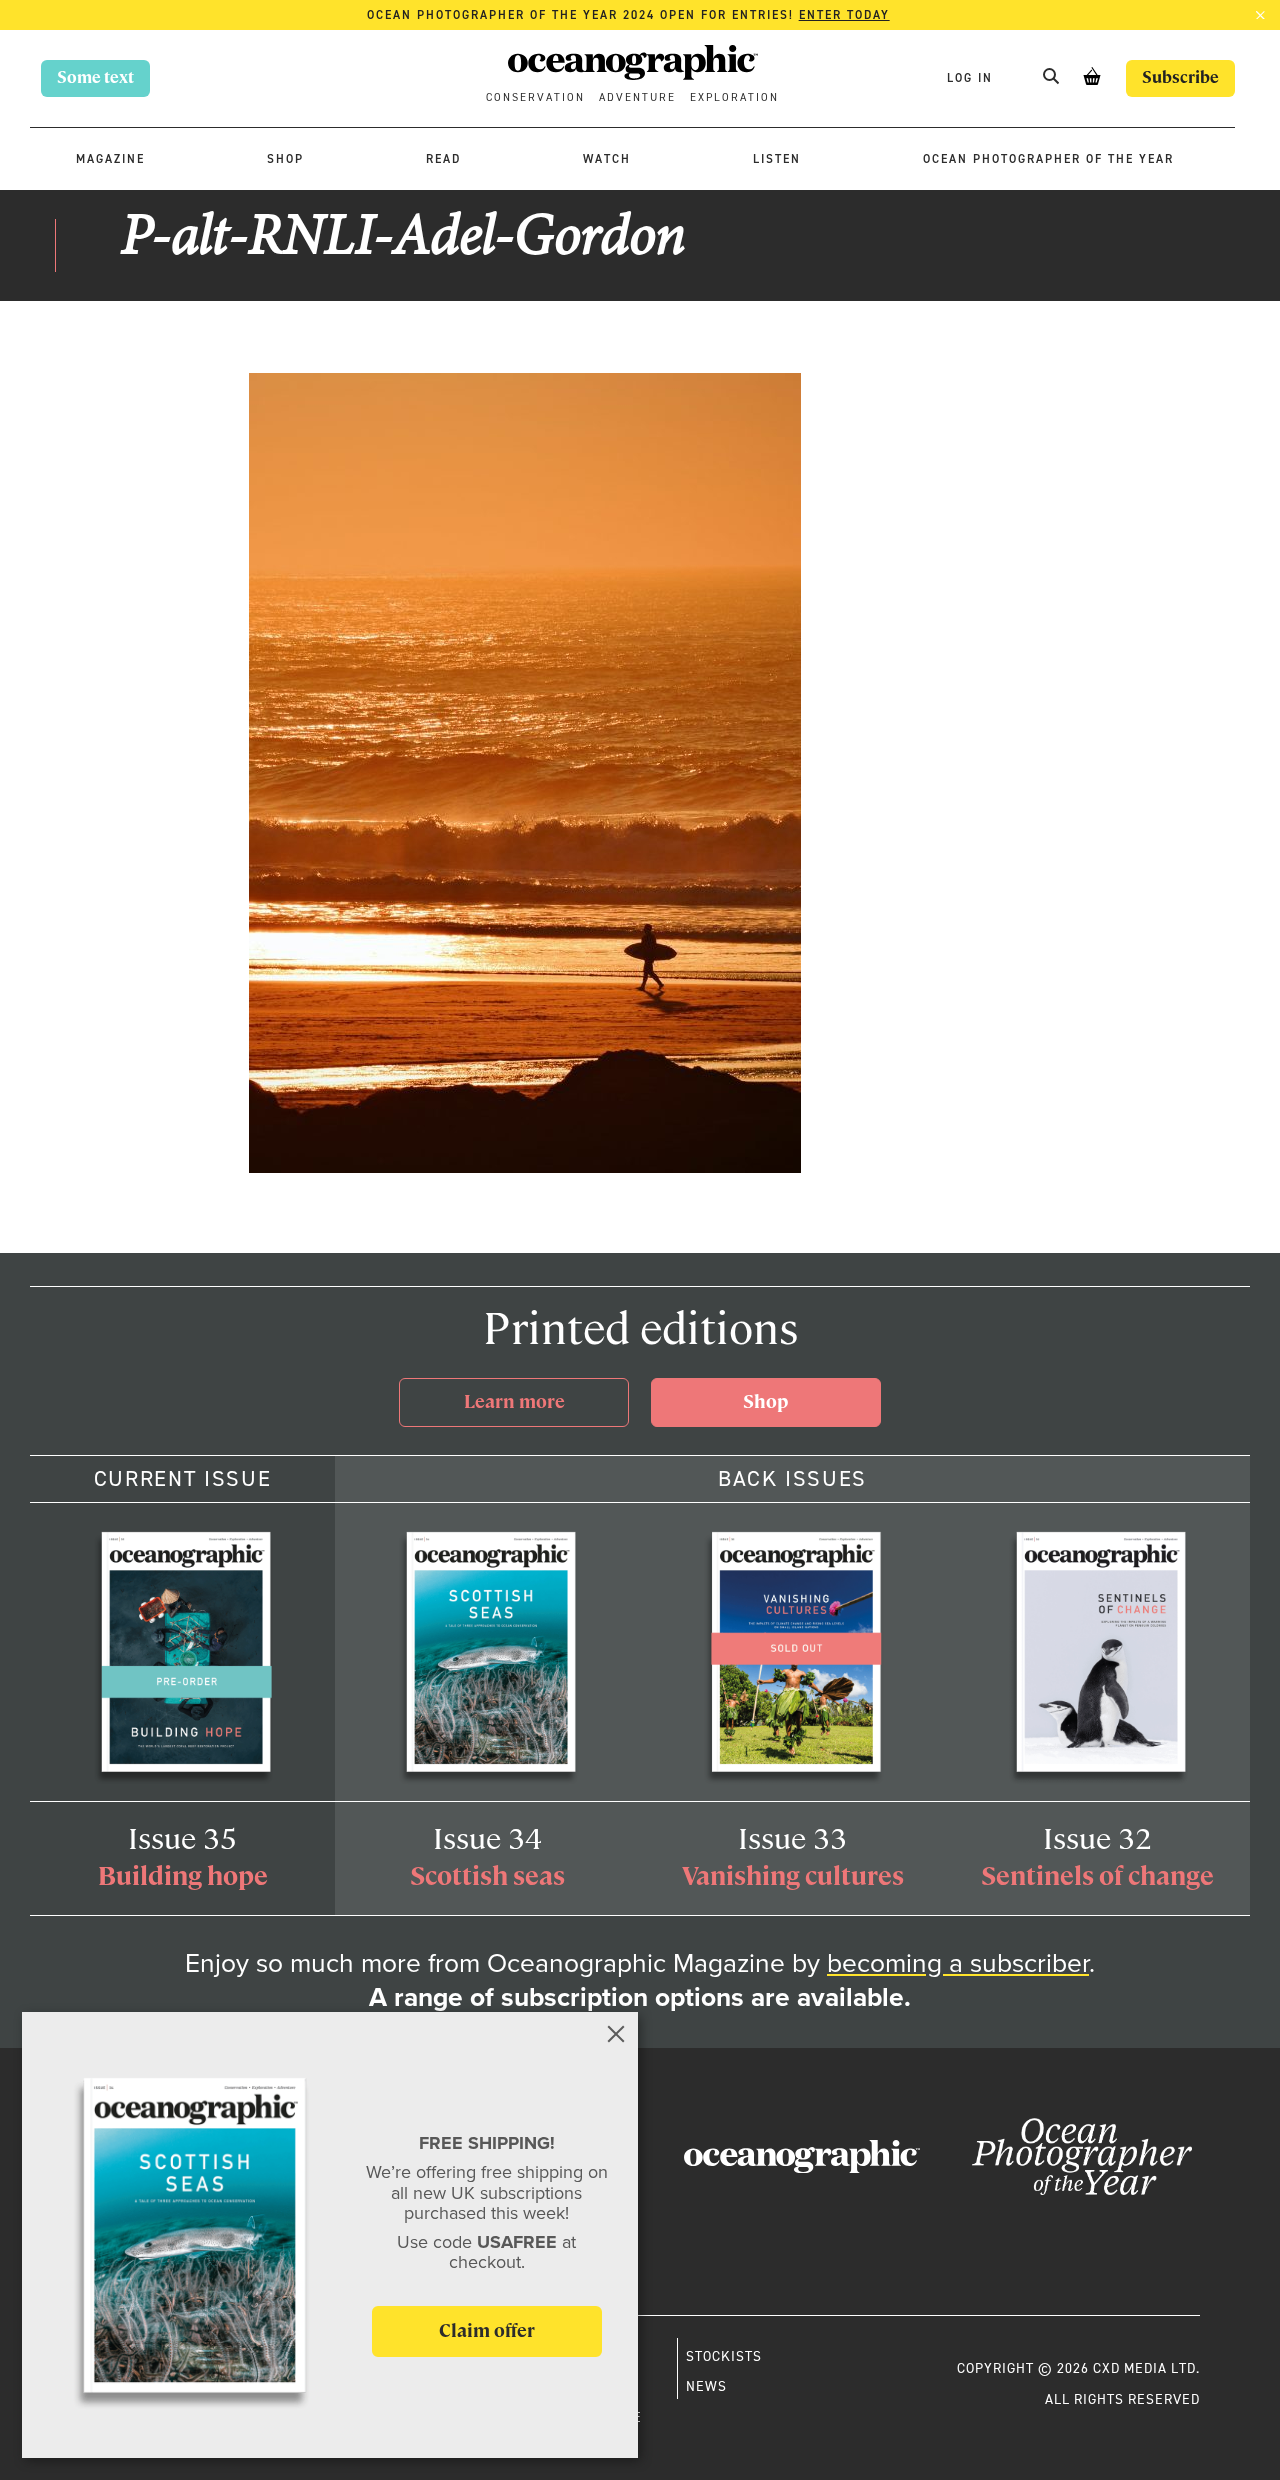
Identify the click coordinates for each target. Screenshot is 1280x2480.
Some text (95, 77)
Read (443, 159)
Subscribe (1180, 77)
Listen (777, 159)
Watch (607, 159)
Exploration (734, 97)
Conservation (535, 97)
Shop (285, 159)
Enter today (844, 15)
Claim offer (487, 2330)
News (706, 2386)
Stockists (724, 2356)
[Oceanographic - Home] (633, 65)
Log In (972, 77)
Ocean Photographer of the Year (1048, 159)
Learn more (514, 1401)
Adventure (637, 97)
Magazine (110, 159)
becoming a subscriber (958, 1962)
